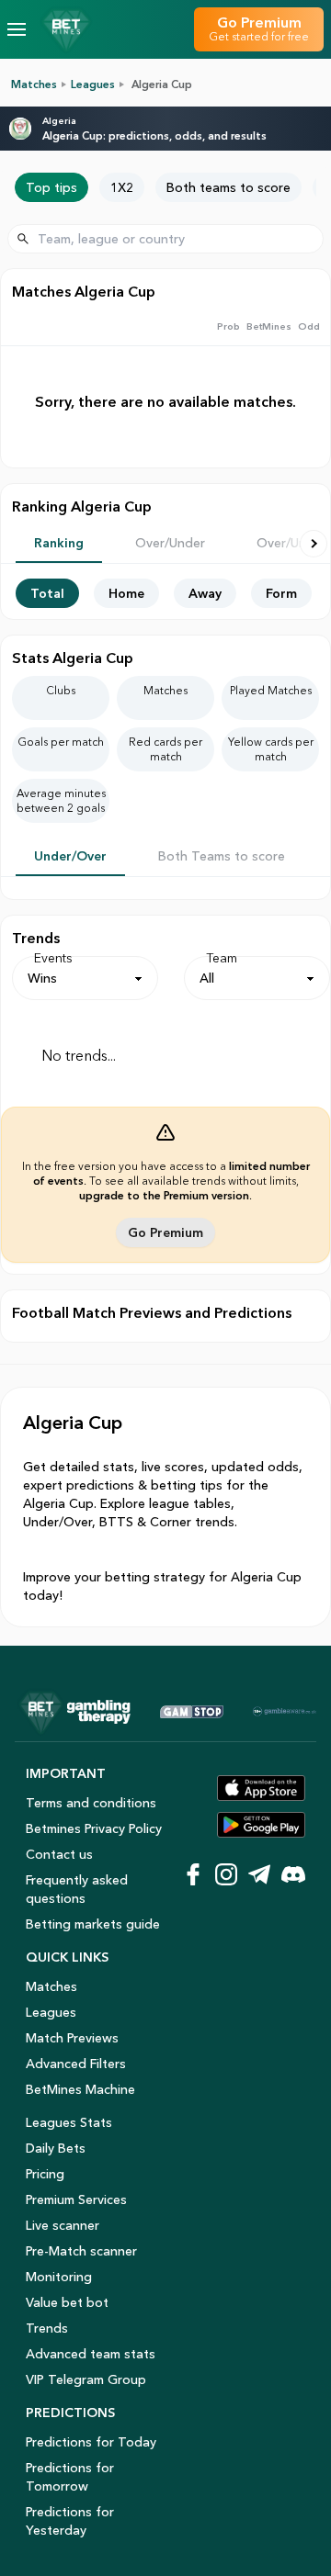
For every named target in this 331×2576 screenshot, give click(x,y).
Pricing (45, 2174)
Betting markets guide (93, 1924)
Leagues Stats (69, 2122)
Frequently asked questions (77, 1889)
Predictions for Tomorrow (70, 2477)
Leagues (93, 84)
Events (53, 958)
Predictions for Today (91, 2442)
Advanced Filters (76, 2064)
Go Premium (165, 1232)
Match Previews (72, 2038)
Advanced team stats (91, 2354)
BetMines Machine (80, 2089)
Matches (34, 84)
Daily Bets (56, 2148)
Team (222, 958)
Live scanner (63, 2225)
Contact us (59, 1854)
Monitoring (59, 2277)
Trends (47, 2328)
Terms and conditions (91, 1803)
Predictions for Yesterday (70, 2521)
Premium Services (76, 2199)
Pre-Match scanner (81, 2251)
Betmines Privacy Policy (94, 1828)
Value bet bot (67, 2302)
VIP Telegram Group (86, 2379)
